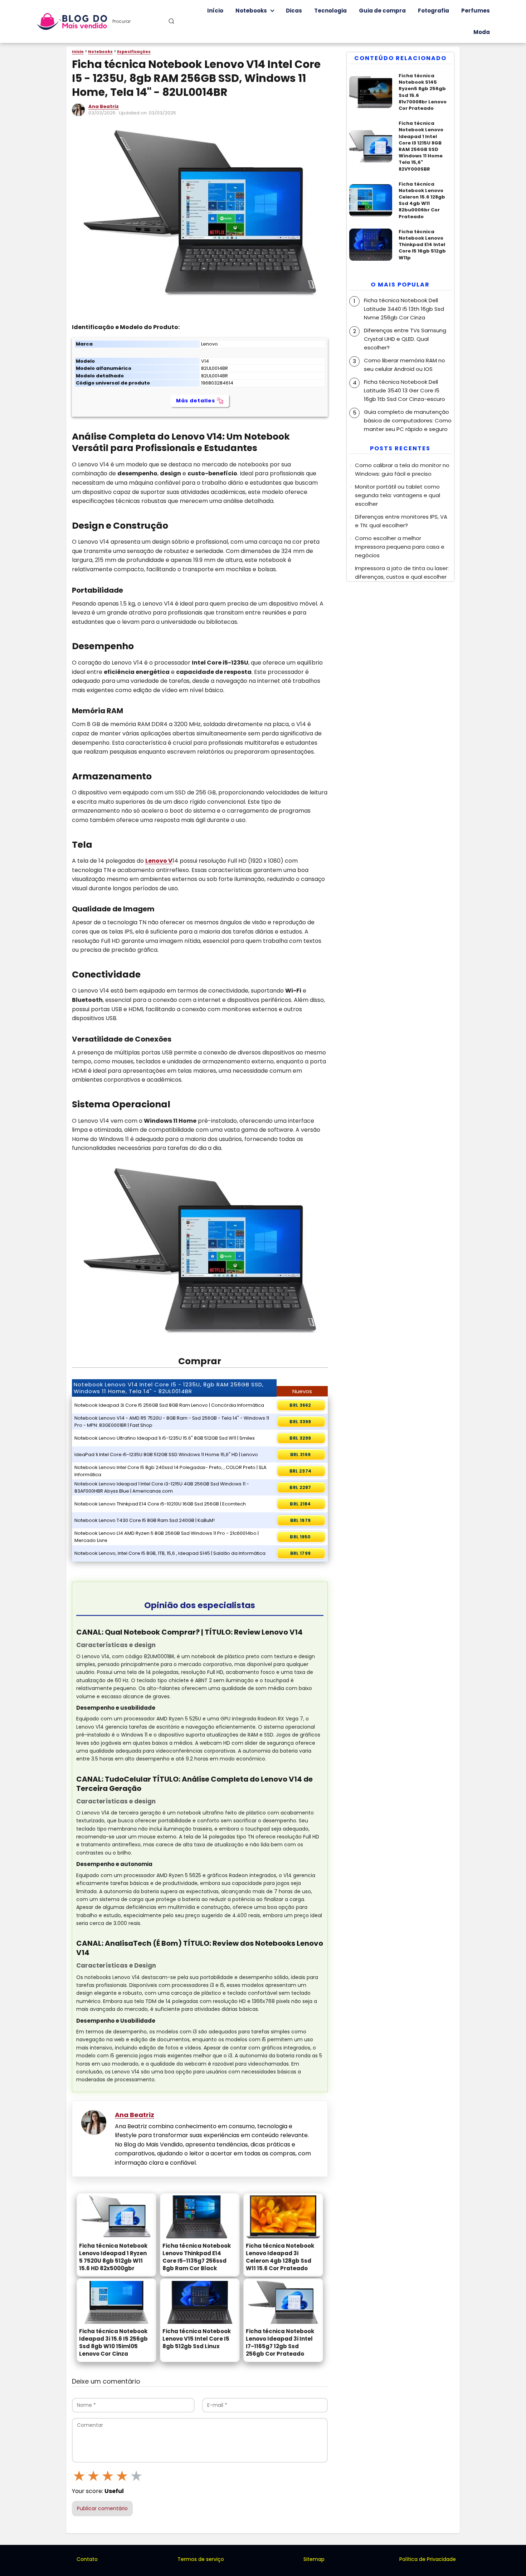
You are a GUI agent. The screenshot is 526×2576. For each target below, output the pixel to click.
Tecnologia (330, 11)
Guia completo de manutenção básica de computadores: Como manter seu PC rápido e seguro (408, 420)
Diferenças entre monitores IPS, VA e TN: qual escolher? (401, 521)
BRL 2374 (300, 1471)
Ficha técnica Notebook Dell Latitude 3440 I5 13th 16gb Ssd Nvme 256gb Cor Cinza (404, 308)
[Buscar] (171, 21)
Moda (482, 32)
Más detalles (196, 401)
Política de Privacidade (428, 2559)
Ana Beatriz (104, 106)
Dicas (294, 11)
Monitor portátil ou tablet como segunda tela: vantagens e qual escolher (398, 495)
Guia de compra (382, 11)
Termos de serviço (201, 2559)
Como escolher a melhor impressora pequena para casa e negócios (400, 547)
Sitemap (314, 2559)
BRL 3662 (300, 1405)
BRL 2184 (300, 1504)
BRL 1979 (300, 1520)
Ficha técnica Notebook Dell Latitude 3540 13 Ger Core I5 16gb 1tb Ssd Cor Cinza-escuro (405, 390)
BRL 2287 (300, 1487)
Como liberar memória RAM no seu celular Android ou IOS (405, 364)
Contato (87, 2559)
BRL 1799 (300, 1553)
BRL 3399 (300, 1422)
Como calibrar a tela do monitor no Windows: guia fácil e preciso (402, 469)
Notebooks (251, 11)
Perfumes (476, 11)
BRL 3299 (300, 1438)
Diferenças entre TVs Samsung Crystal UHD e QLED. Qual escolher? (405, 339)
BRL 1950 (300, 1537)
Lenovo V (159, 861)
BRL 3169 (300, 1454)
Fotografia (434, 11)
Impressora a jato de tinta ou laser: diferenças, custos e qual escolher (402, 572)
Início (215, 11)
